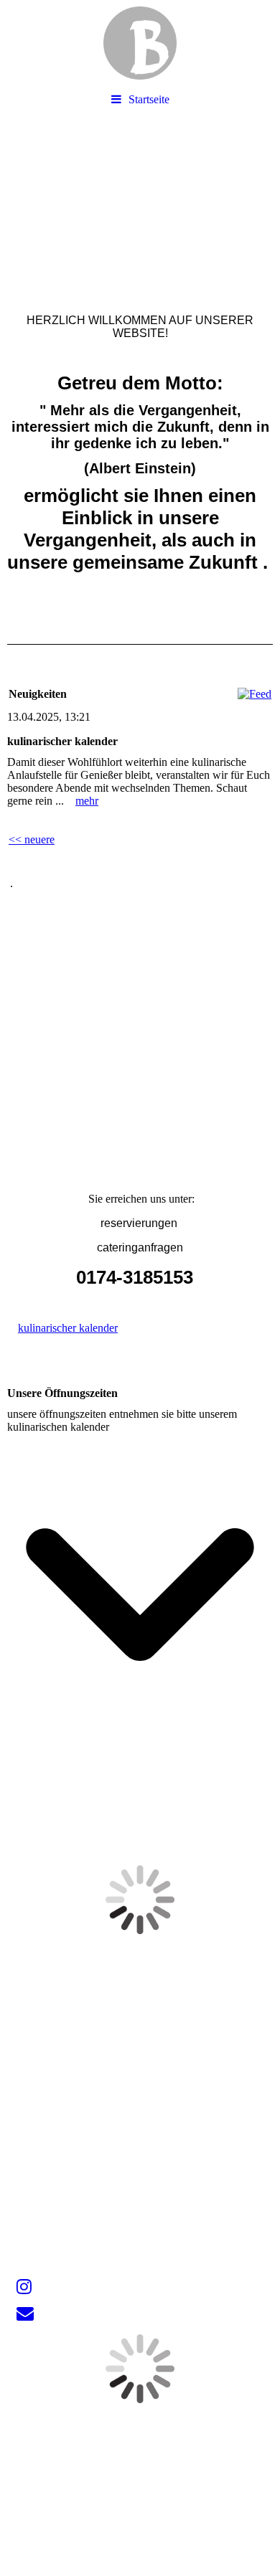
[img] (140, 43)
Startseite (149, 99)
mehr (87, 801)
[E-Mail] (24, 2314)
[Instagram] (23, 2287)
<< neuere (32, 839)
